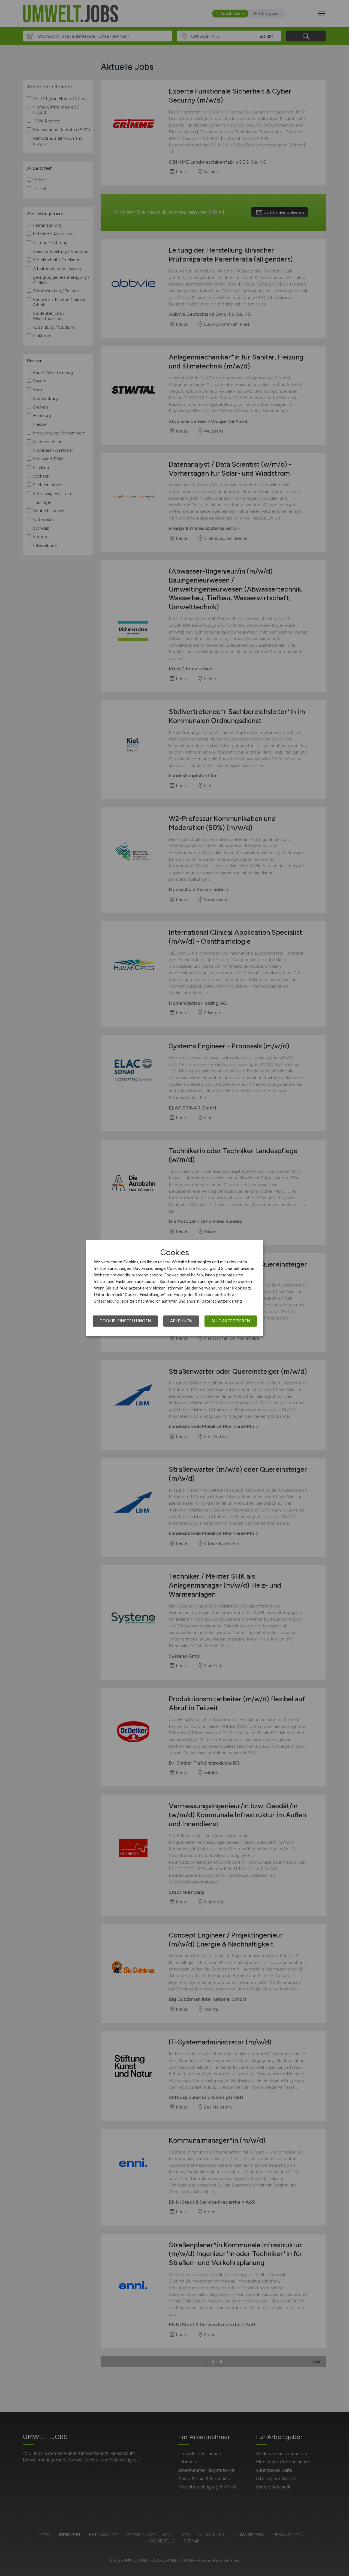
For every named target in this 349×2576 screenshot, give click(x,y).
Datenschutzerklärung (222, 1301)
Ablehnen (181, 1321)
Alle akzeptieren (231, 1321)
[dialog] (174, 1288)
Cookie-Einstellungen (125, 1321)
